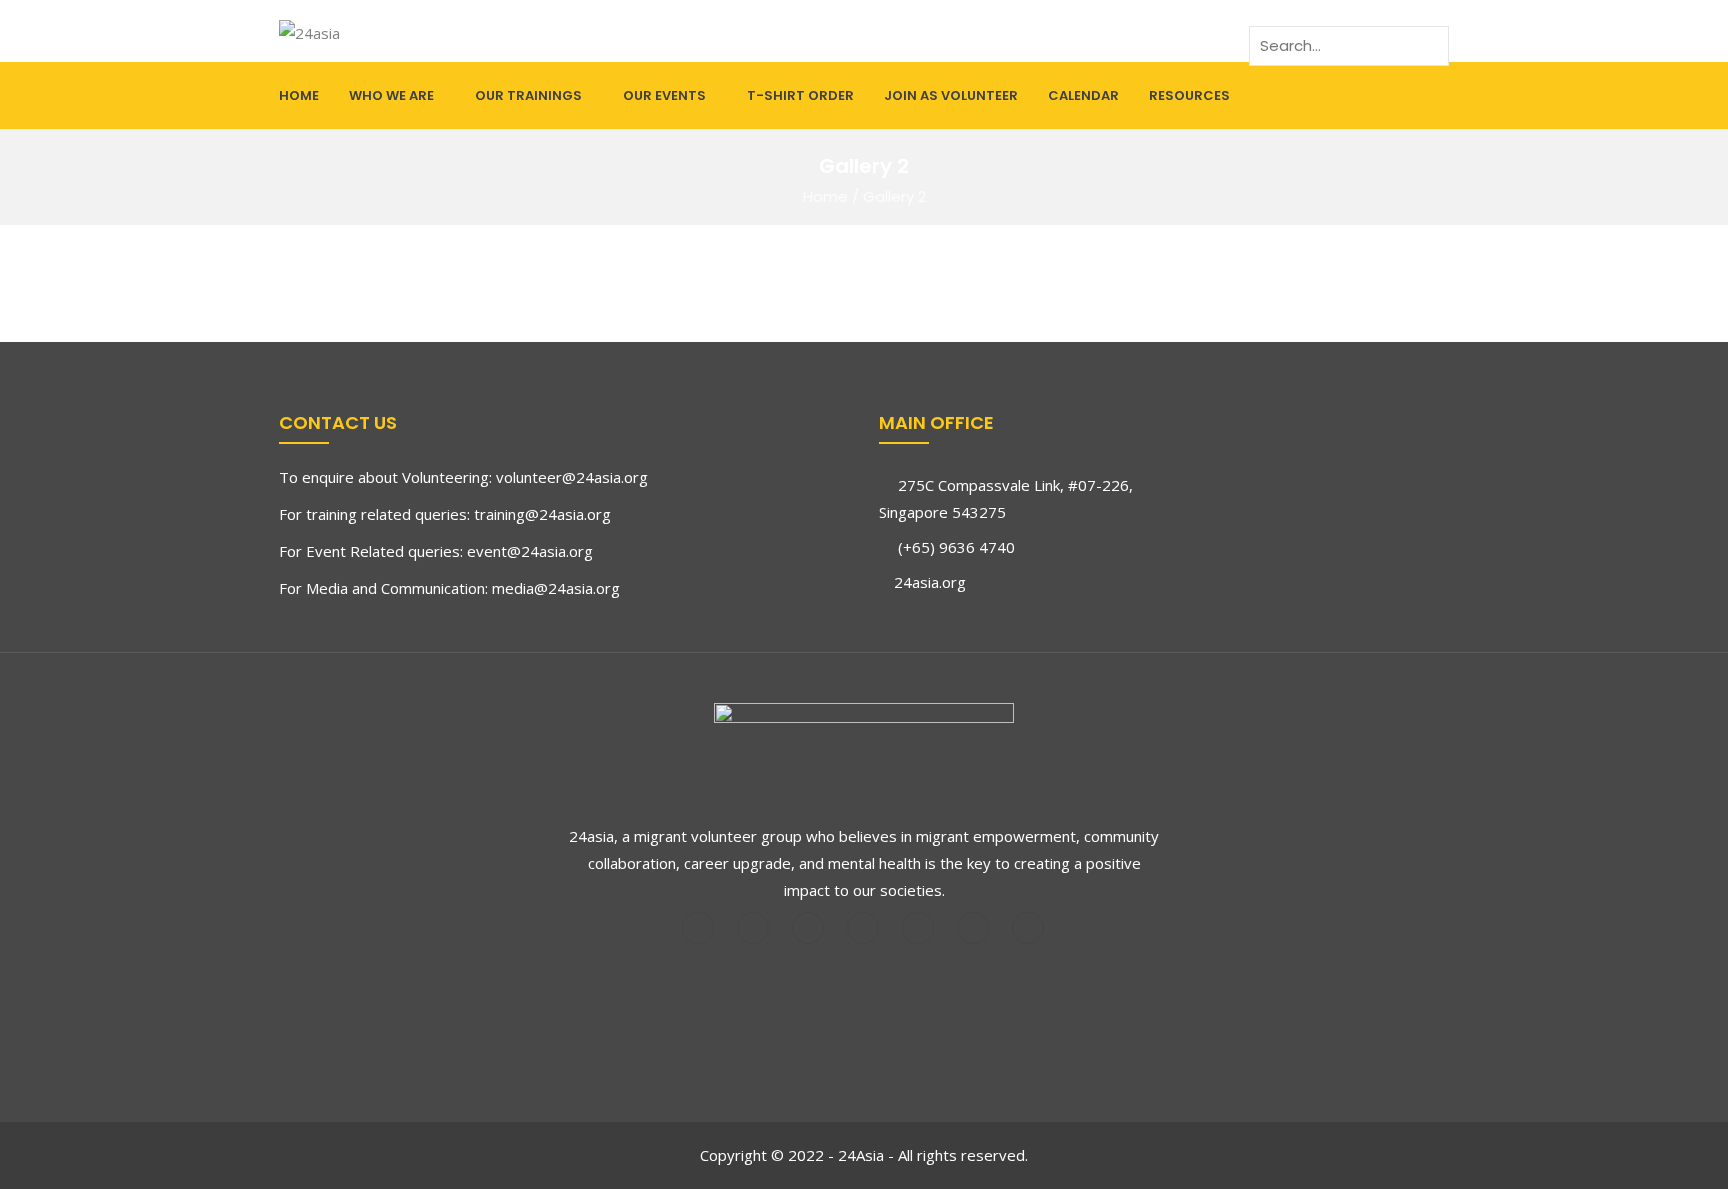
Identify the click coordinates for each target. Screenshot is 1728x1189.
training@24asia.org (542, 514)
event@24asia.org (530, 551)
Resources (1189, 95)
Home (299, 95)
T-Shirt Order (800, 95)
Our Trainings (528, 95)
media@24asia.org (556, 588)
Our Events (664, 95)
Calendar (1083, 95)
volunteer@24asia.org (572, 477)
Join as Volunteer (951, 95)
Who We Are (391, 95)
